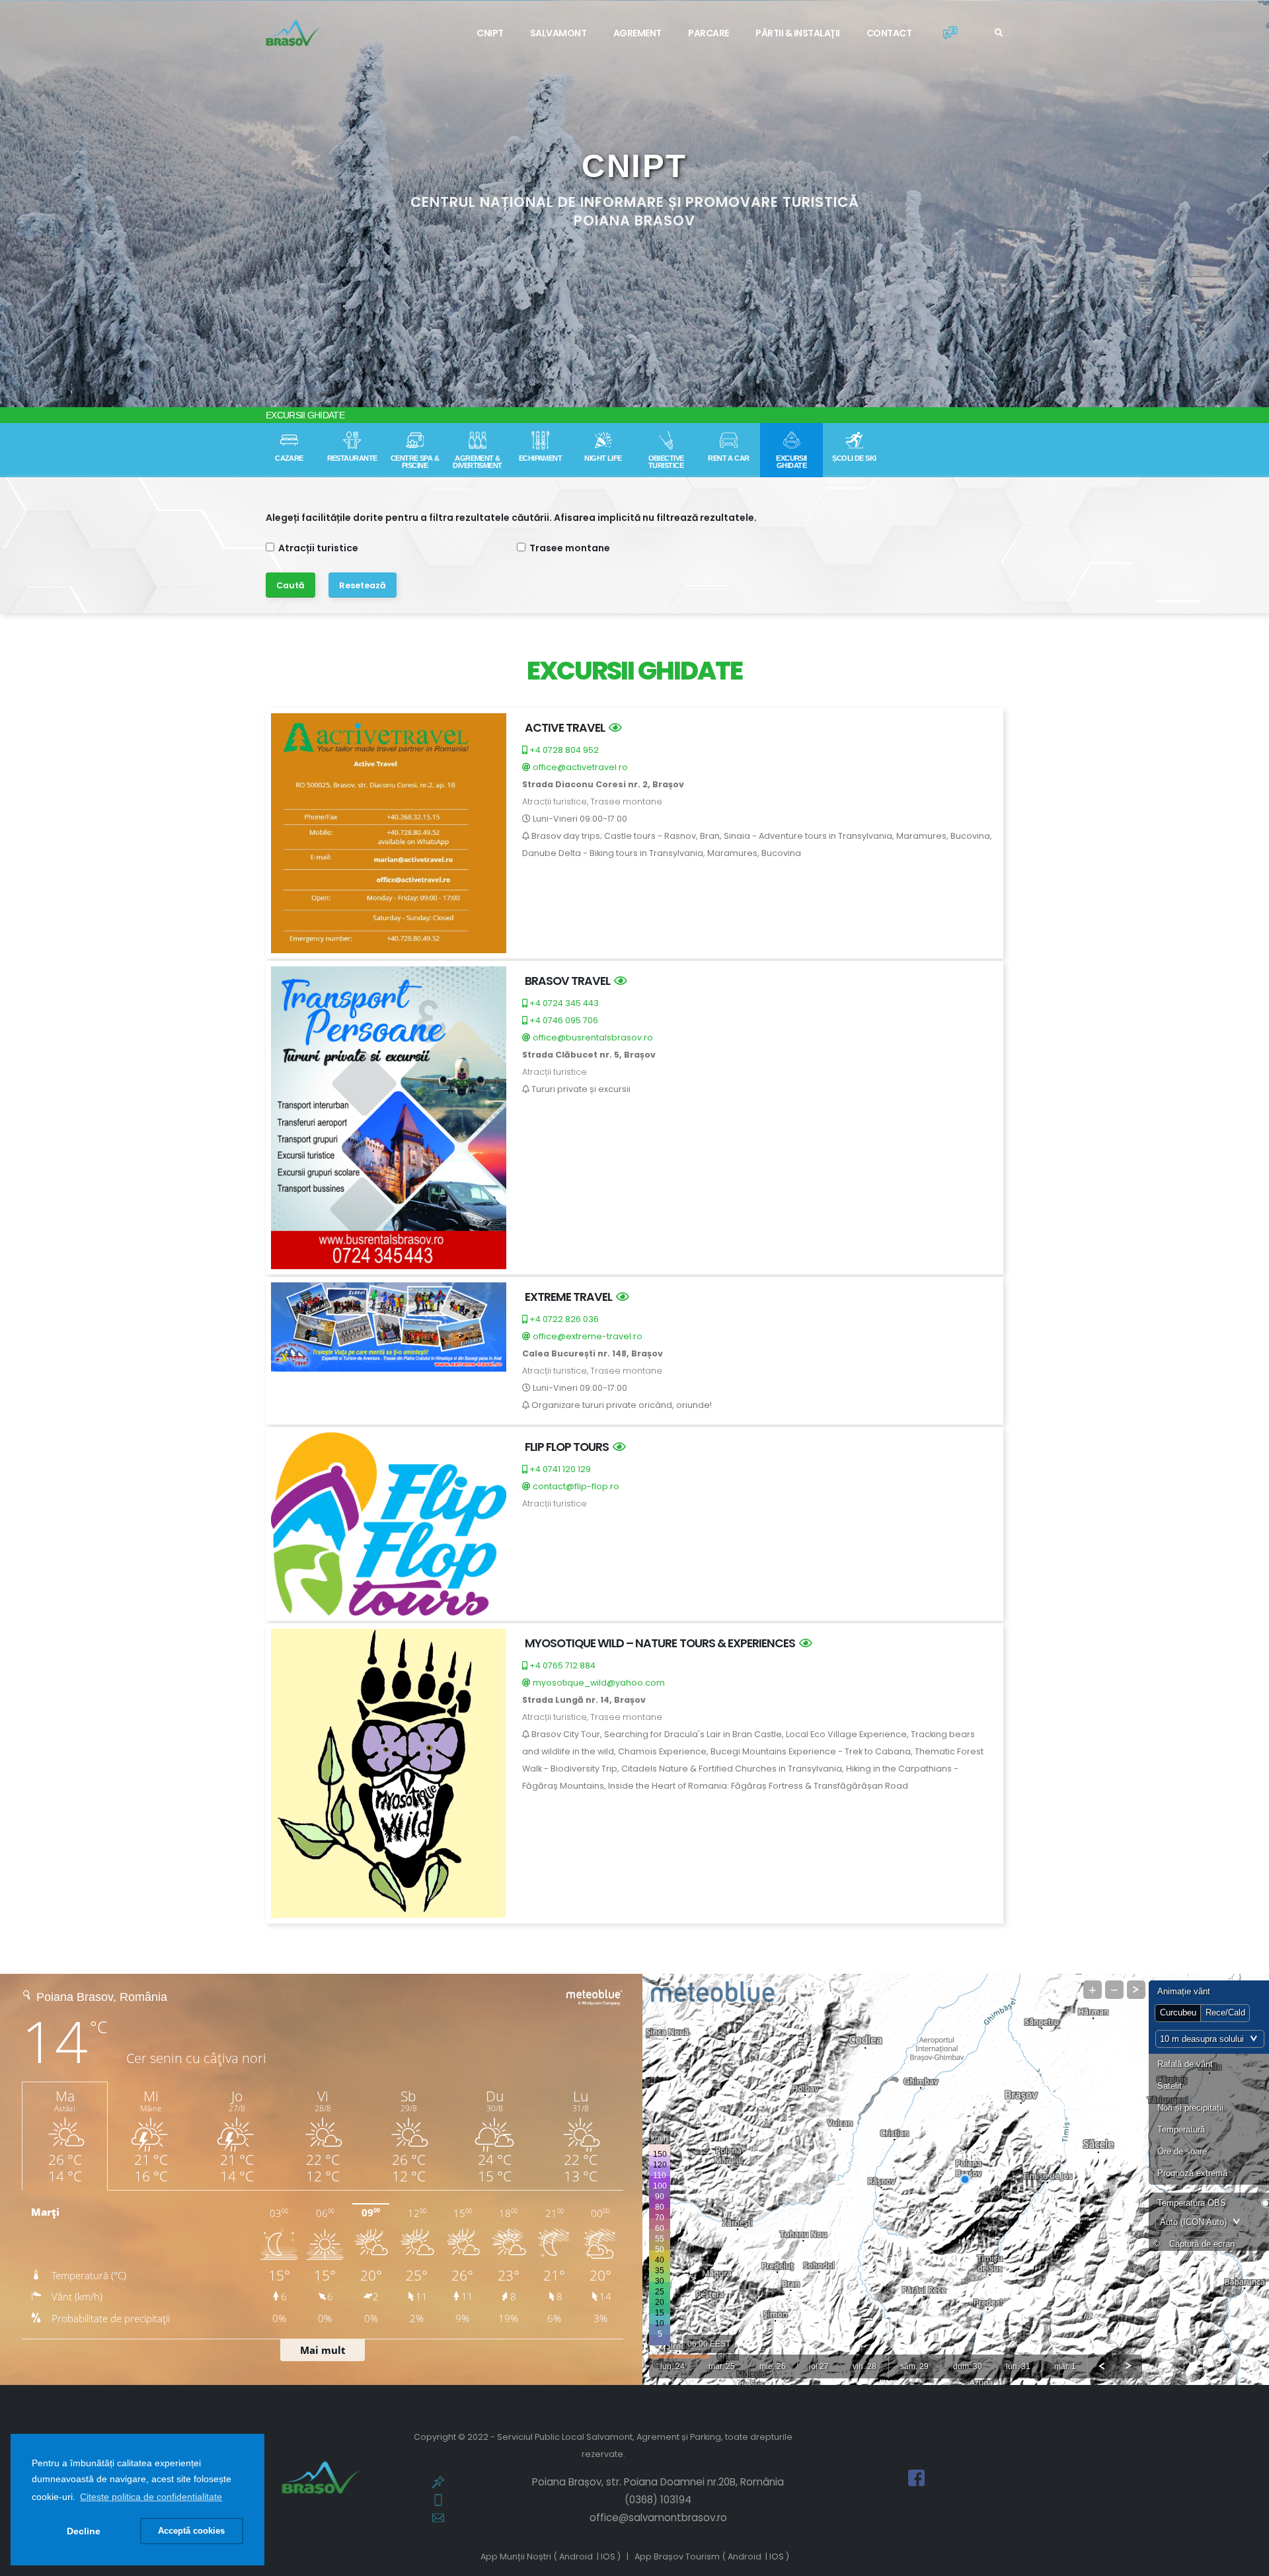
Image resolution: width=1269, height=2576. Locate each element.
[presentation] (35, 204)
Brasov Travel (569, 981)
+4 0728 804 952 (563, 750)
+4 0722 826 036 (563, 1319)
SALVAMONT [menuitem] (558, 33)
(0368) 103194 (658, 2500)
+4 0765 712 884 (561, 1665)
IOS (608, 2556)
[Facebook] (916, 2477)
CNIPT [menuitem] (490, 33)
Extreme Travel (570, 1297)
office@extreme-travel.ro (587, 1336)
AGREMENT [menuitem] (637, 33)
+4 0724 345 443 (563, 1003)
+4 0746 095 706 (563, 1020)
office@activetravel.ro (579, 767)
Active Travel (567, 727)
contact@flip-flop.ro (575, 1486)
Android (576, 2556)
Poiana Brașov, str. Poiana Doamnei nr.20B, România (658, 2482)
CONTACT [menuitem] (889, 33)
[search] (999, 33)
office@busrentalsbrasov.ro (592, 1037)
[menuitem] (798, 33)
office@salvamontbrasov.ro (658, 2517)
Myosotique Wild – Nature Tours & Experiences (662, 1643)
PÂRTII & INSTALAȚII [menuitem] (798, 33)
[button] (151, 2497)
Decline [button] (84, 2531)
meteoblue (24, 2399)
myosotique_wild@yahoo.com (598, 1683)
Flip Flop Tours (569, 1447)
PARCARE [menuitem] (709, 33)
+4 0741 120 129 (559, 1469)
